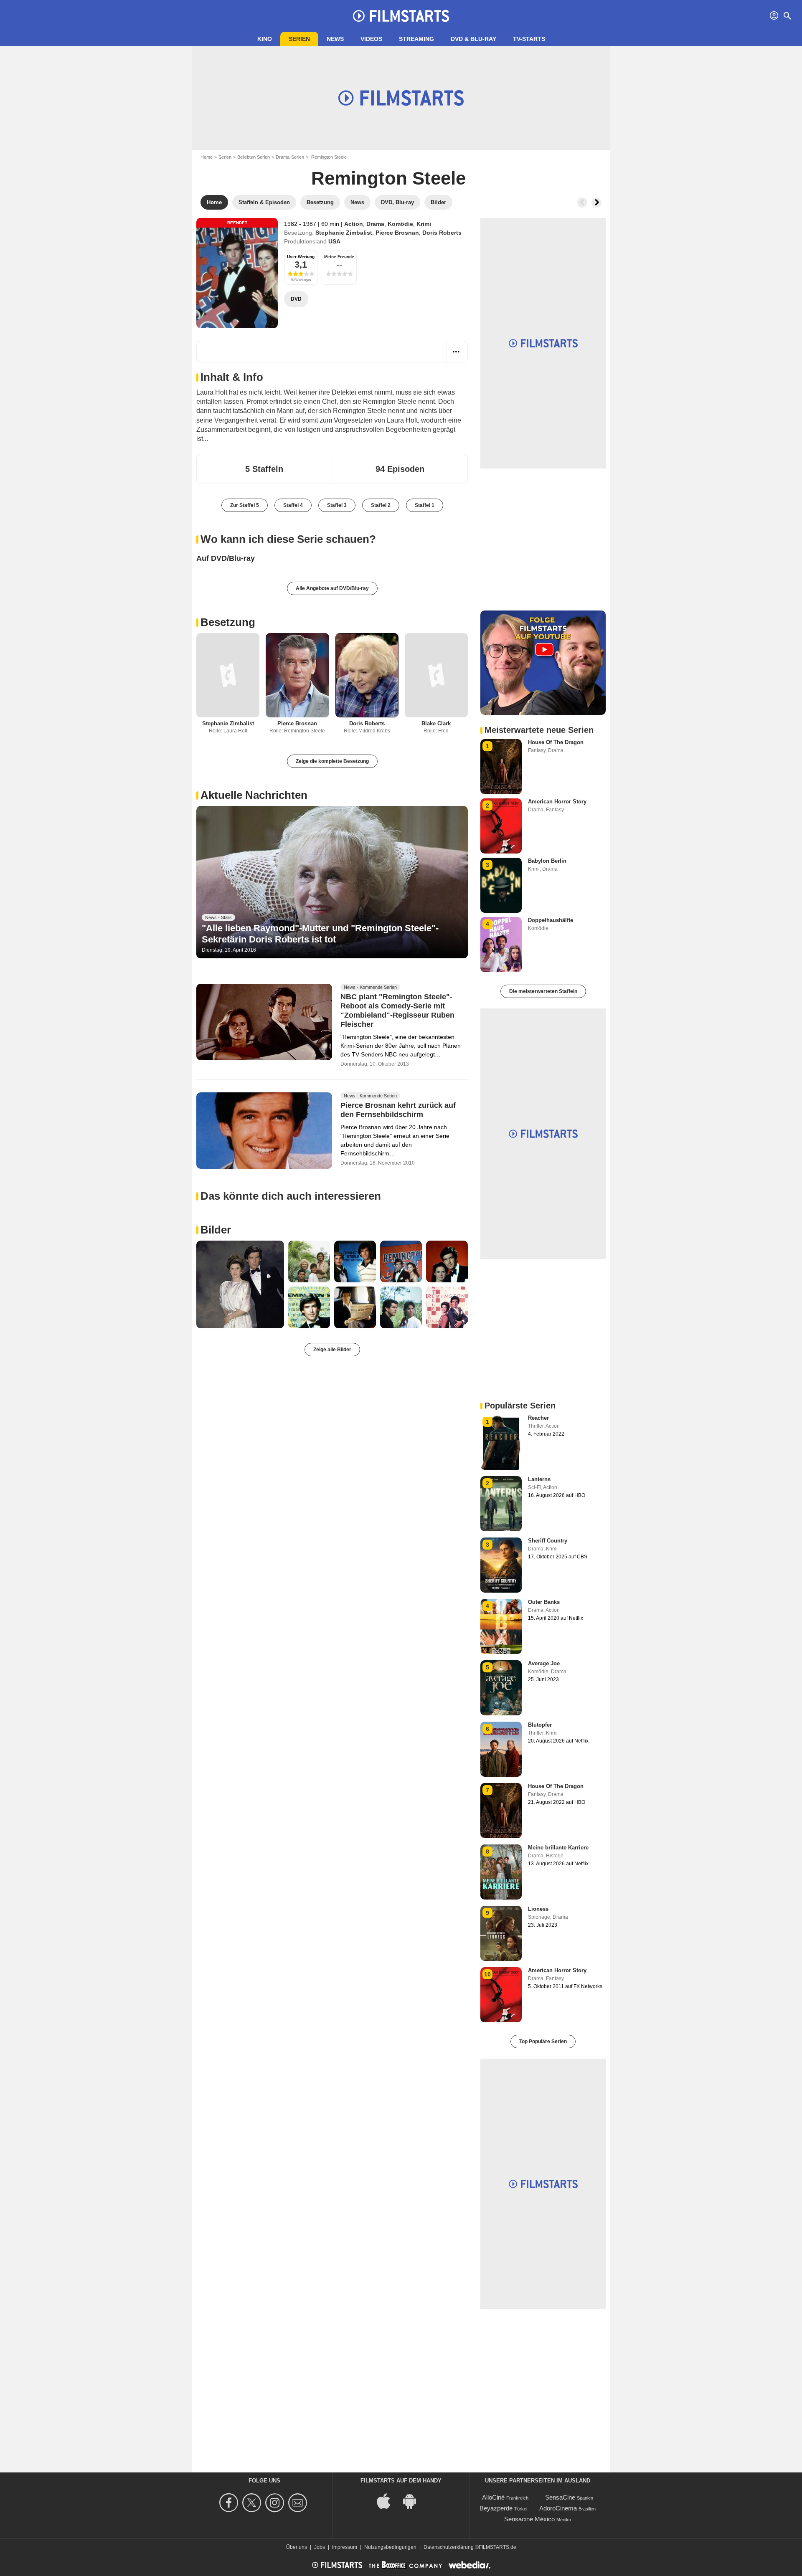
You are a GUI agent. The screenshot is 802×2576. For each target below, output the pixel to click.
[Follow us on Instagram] (276, 2503)
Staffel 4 (293, 505)
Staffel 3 (337, 505)
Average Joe (544, 1663)
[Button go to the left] (582, 203)
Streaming (416, 39)
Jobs (320, 2547)
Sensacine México (529, 2519)
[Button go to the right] (596, 203)
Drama (375, 224)
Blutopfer (540, 1725)
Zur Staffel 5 (245, 505)
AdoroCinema (558, 2508)
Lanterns (539, 1479)
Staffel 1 (425, 505)
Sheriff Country (548, 1541)
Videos (371, 39)
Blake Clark (436, 723)
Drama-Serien (290, 157)
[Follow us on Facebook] (230, 2503)
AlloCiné (493, 2497)
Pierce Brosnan (397, 233)
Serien (299, 39)
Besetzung (228, 622)
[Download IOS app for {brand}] (388, 2500)
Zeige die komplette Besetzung (332, 761)
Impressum (345, 2547)
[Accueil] (401, 16)
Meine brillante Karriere (558, 1848)
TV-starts (529, 39)
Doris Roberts (442, 233)
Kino (265, 39)
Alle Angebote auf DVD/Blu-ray (332, 588)
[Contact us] (299, 2503)
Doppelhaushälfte (551, 920)
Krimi (424, 224)
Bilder (216, 1230)
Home (207, 157)
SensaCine (560, 2497)
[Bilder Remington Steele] (240, 1284)
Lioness (538, 1909)
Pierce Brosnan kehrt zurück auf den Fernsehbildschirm (398, 1110)
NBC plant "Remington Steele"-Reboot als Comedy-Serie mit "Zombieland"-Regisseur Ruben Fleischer (397, 1011)
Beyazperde (496, 2508)
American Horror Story (557, 802)
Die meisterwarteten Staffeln (543, 991)
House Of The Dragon (556, 742)
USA (334, 241)
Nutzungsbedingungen (390, 2547)
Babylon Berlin (547, 861)
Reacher (538, 1418)
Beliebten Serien (254, 157)
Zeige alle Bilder (332, 1350)
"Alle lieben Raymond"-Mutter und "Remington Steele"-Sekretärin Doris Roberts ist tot (320, 933)
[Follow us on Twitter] (253, 2503)
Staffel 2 (381, 505)
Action (354, 224)
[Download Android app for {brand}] (414, 2500)
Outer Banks (544, 1602)
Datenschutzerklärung (449, 2547)
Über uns (297, 2547)
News (335, 39)
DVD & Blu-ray (473, 39)
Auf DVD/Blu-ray (226, 558)
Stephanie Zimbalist (344, 233)
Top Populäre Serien (543, 2042)
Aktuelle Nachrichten (254, 795)
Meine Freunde (339, 257)
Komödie (400, 224)
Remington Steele (388, 178)
